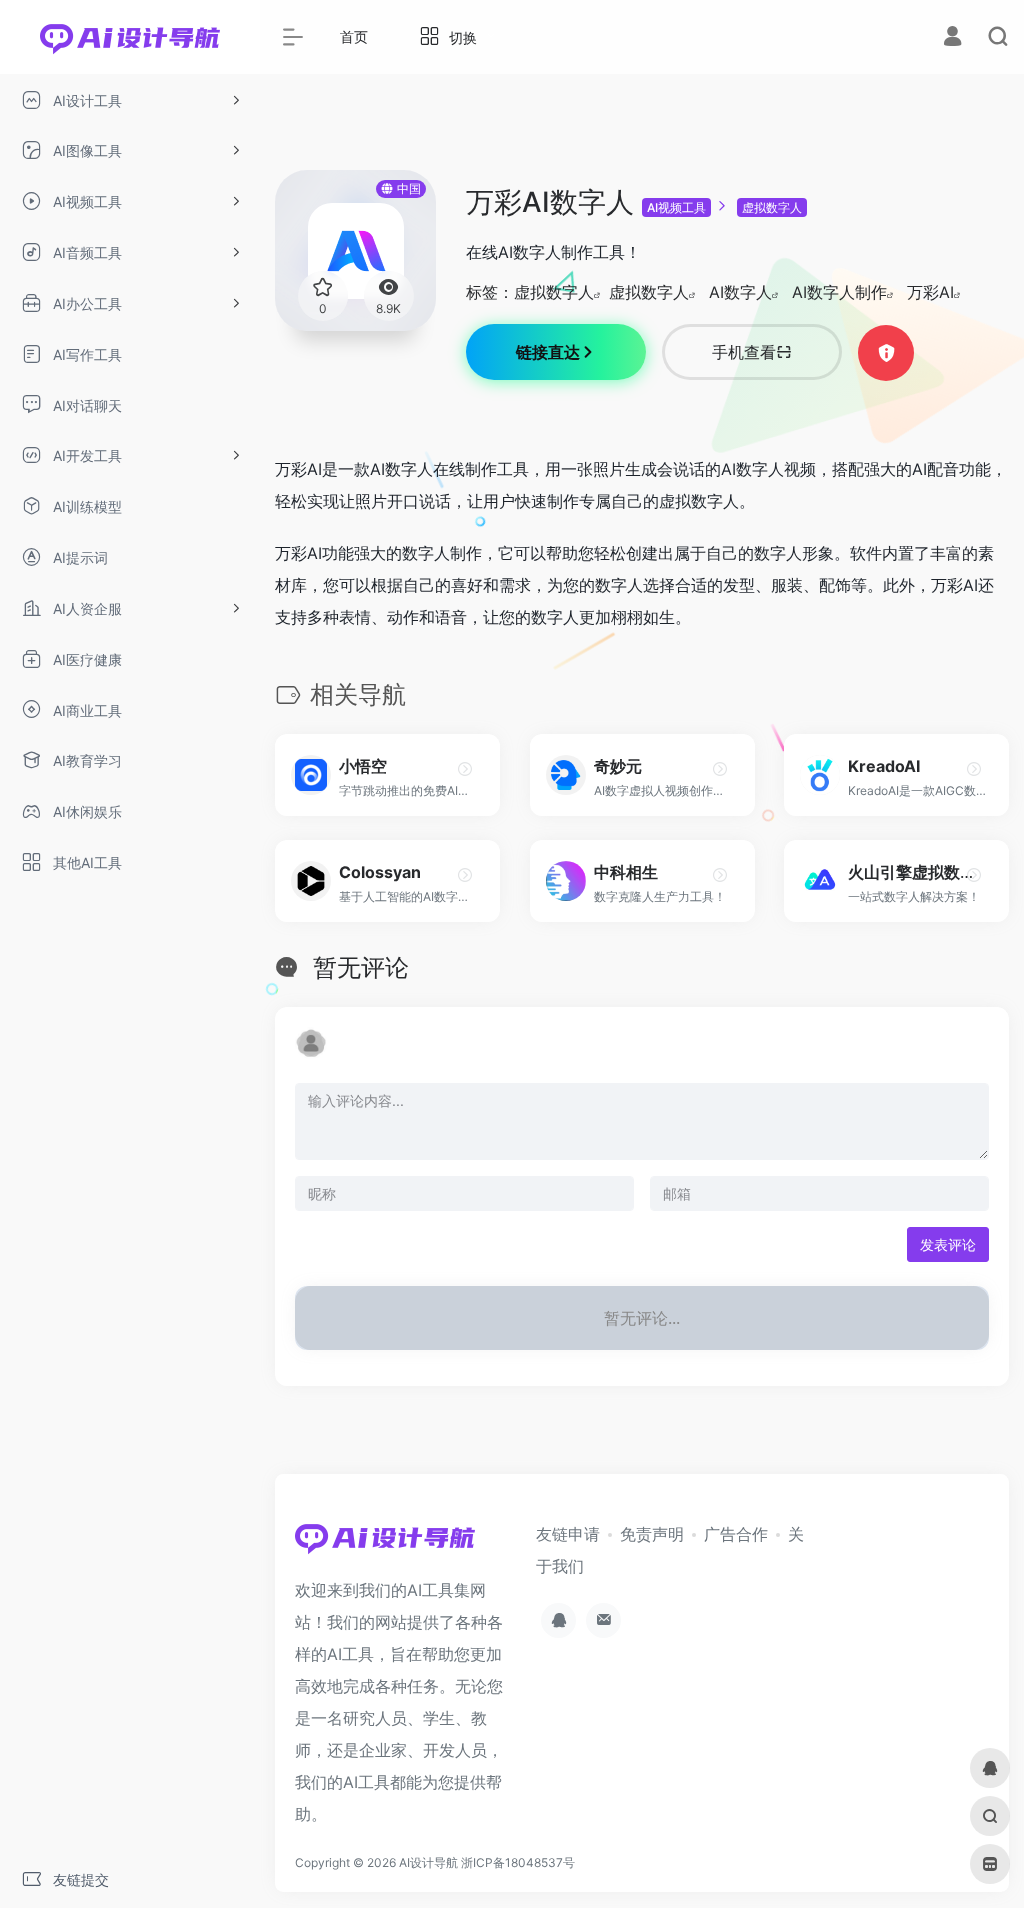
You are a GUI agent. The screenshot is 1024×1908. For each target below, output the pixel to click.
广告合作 (736, 1534)
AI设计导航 (428, 1862)
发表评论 (948, 1244)
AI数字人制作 (839, 292)
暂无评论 (361, 967)
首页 (354, 36)
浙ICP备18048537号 (518, 1862)
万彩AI (930, 292)
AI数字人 (740, 292)
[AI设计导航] (385, 1544)
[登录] (952, 38)
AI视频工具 (676, 207)
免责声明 (652, 1534)
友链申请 (568, 1534)
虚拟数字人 (772, 207)
